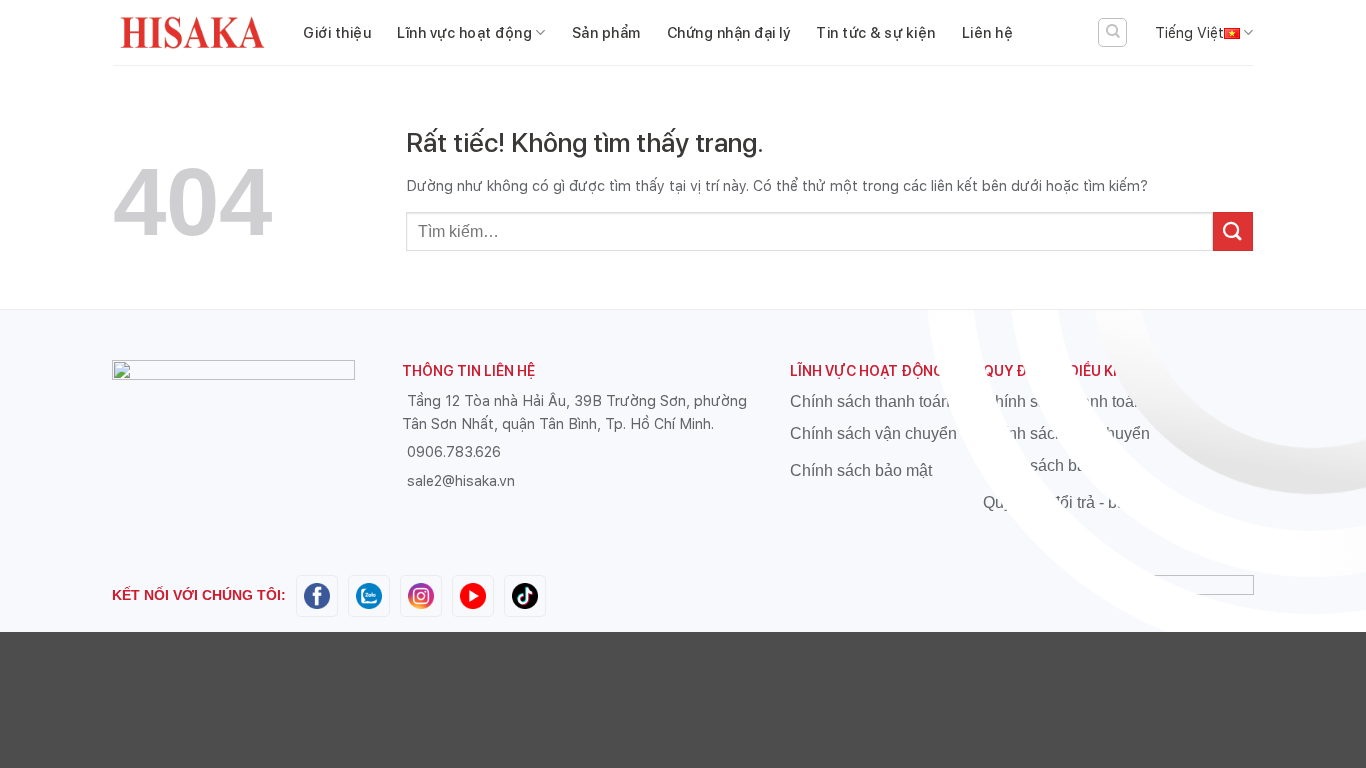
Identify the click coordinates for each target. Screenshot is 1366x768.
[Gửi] (1233, 231)
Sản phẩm (606, 32)
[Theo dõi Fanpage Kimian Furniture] (317, 594)
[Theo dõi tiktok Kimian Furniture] (525, 594)
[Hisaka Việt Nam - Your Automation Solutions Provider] (193, 33)
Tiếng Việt (1189, 32)
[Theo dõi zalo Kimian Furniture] (369, 594)
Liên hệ (988, 32)
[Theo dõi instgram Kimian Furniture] (421, 594)
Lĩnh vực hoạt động (464, 32)
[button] (1112, 32)
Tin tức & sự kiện (876, 32)
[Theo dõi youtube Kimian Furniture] (473, 594)
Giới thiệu (337, 32)
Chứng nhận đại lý (729, 32)
